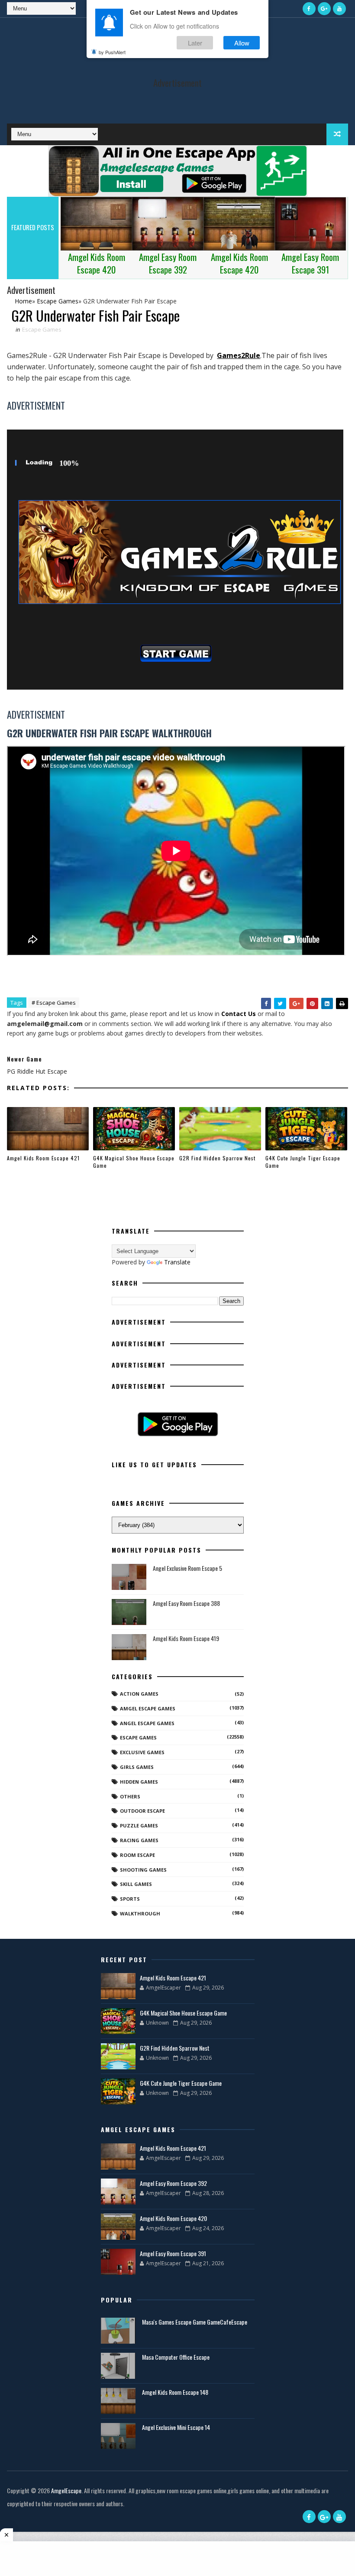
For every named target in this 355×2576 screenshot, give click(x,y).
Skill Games (136, 1884)
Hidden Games (139, 1782)
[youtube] (339, 9)
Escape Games (42, 329)
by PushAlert (112, 52)
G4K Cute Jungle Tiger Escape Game (303, 1162)
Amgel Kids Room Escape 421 (43, 1158)
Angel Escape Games (147, 1723)
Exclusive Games (142, 1752)
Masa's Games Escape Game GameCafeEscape (195, 2322)
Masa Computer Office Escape (176, 2357)
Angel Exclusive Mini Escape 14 (176, 2427)
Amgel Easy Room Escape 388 (186, 1603)
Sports (130, 1899)
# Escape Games (54, 1003)
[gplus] (324, 9)
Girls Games (137, 1767)
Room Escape (137, 1855)
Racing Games (139, 1840)
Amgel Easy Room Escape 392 (173, 2183)
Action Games (139, 1694)
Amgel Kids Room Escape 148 (175, 2392)
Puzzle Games (139, 1825)
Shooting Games (143, 1870)
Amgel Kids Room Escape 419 (186, 1638)
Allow (242, 43)
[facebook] (309, 9)
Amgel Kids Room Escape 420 (173, 2218)
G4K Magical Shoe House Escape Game (134, 1162)
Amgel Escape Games (148, 1708)
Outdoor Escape (142, 1811)
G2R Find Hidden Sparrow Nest (217, 1158)
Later (195, 43)
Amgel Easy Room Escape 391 (173, 2253)
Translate (177, 1262)
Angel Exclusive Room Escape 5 (187, 1568)
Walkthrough (140, 1913)
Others (130, 1796)
